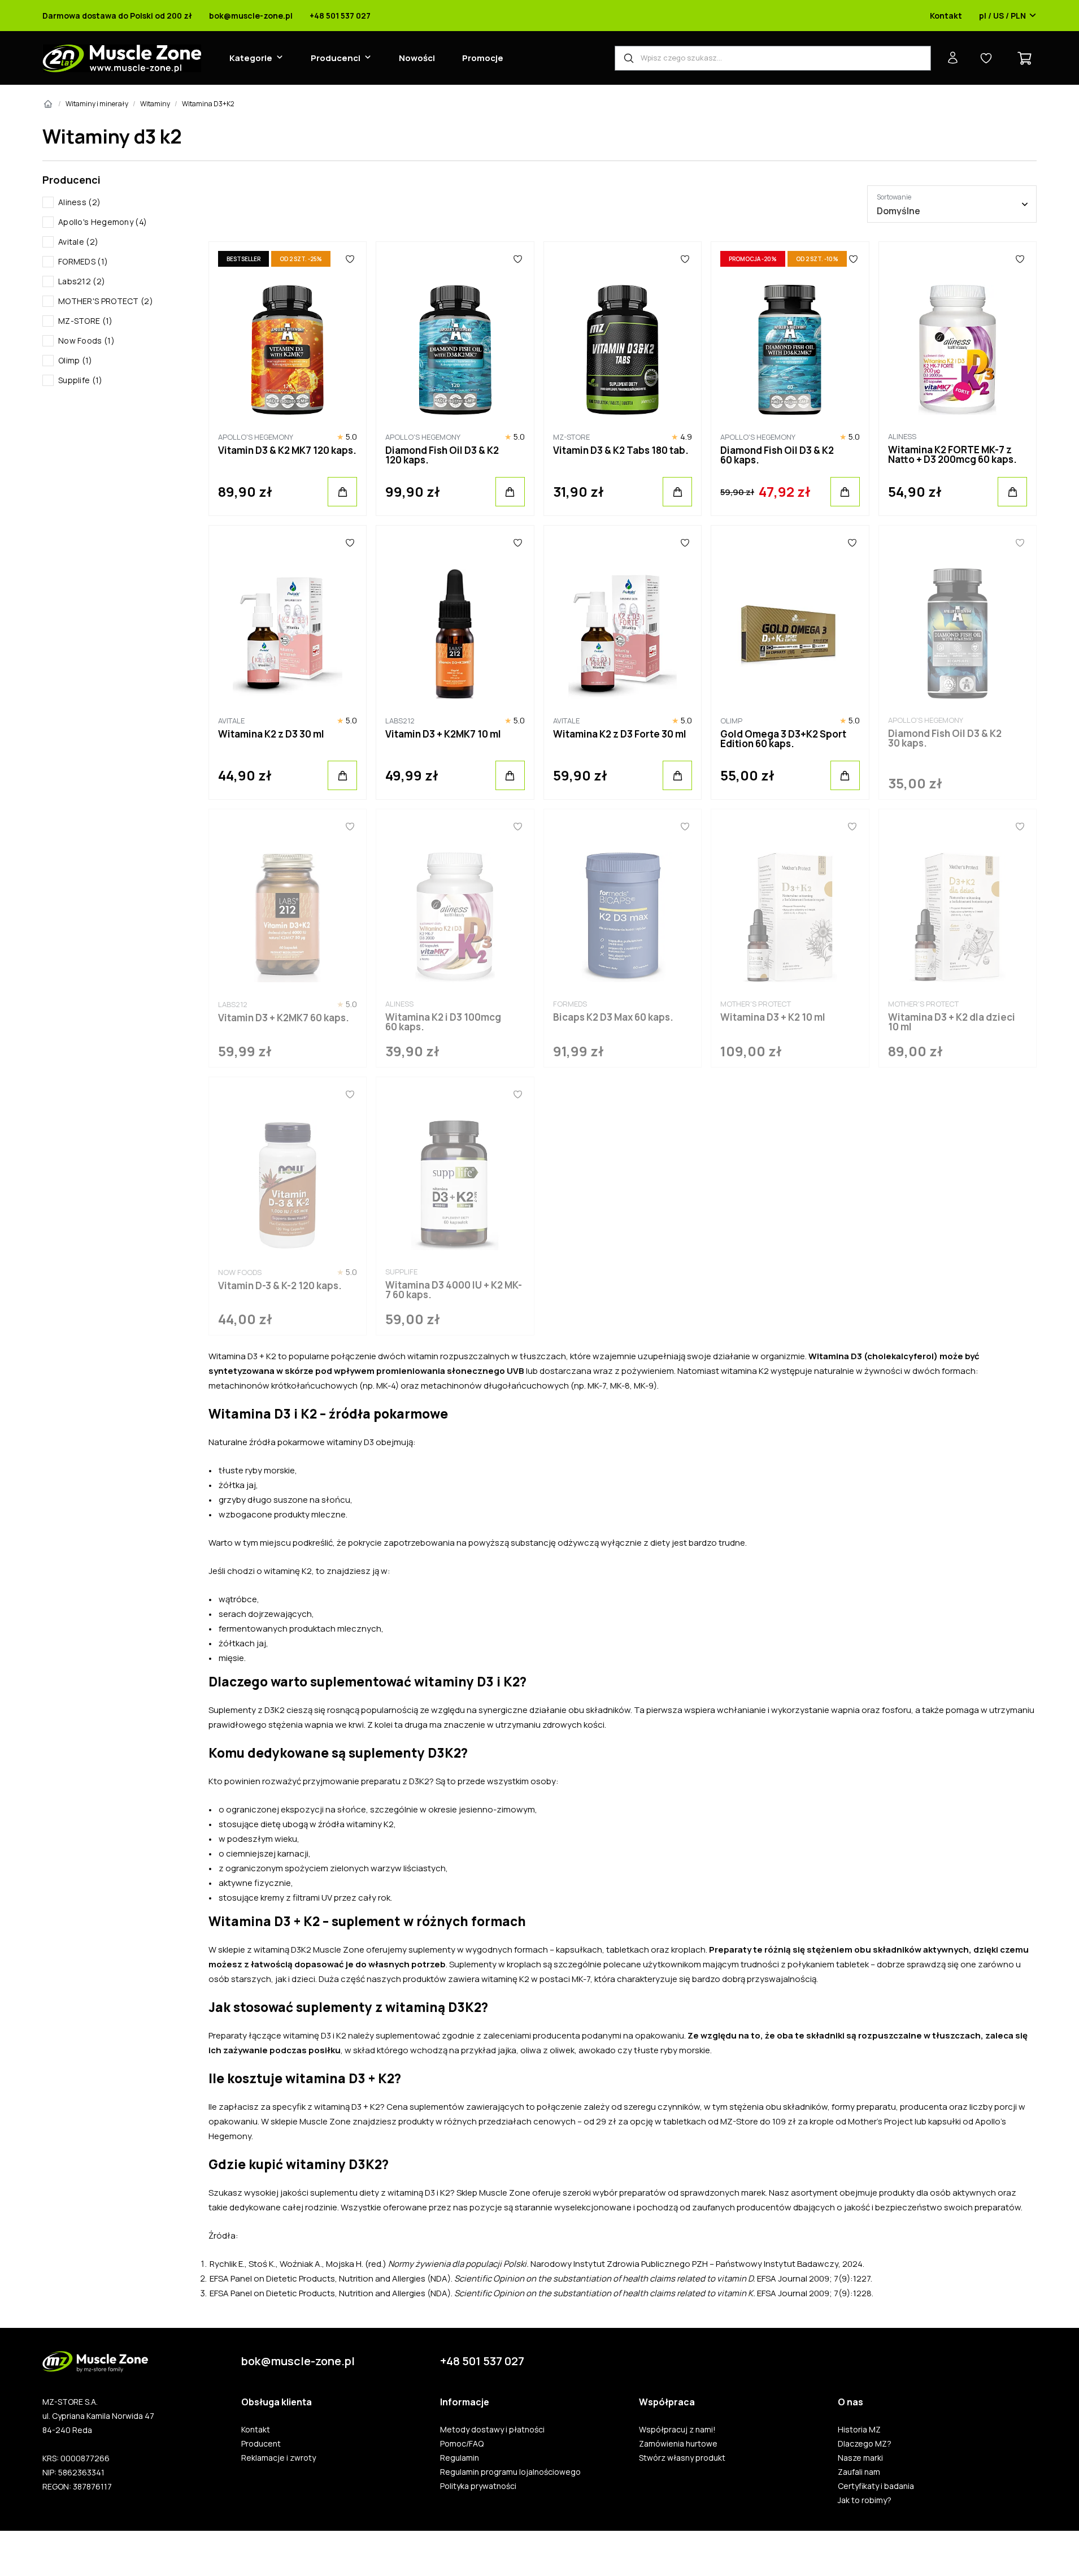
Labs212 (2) (82, 281)
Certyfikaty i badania (876, 2486)
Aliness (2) (79, 202)
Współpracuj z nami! (677, 2430)
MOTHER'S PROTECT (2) (106, 301)
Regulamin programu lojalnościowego (510, 2472)
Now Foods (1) (86, 341)
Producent (261, 2444)
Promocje (483, 58)
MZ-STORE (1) (86, 321)
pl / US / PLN (1002, 16)
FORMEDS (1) (83, 261)
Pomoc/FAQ (462, 2444)
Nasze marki (860, 2458)
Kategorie (251, 58)
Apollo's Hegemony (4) (103, 222)
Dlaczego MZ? (865, 2444)
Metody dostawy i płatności (492, 2430)
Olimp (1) (75, 360)
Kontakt (946, 16)
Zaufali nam (859, 2472)
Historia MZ (859, 2430)
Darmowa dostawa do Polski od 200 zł (117, 16)
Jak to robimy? (865, 2500)
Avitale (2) (78, 242)
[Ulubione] (350, 259)
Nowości (417, 58)
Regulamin (460, 2458)
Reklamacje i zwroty (279, 2458)
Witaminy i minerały (97, 104)
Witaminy (155, 104)
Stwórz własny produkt (682, 2458)
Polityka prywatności (478, 2486)
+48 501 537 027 (340, 16)
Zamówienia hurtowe (678, 2444)
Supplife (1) (81, 380)
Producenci (336, 58)
